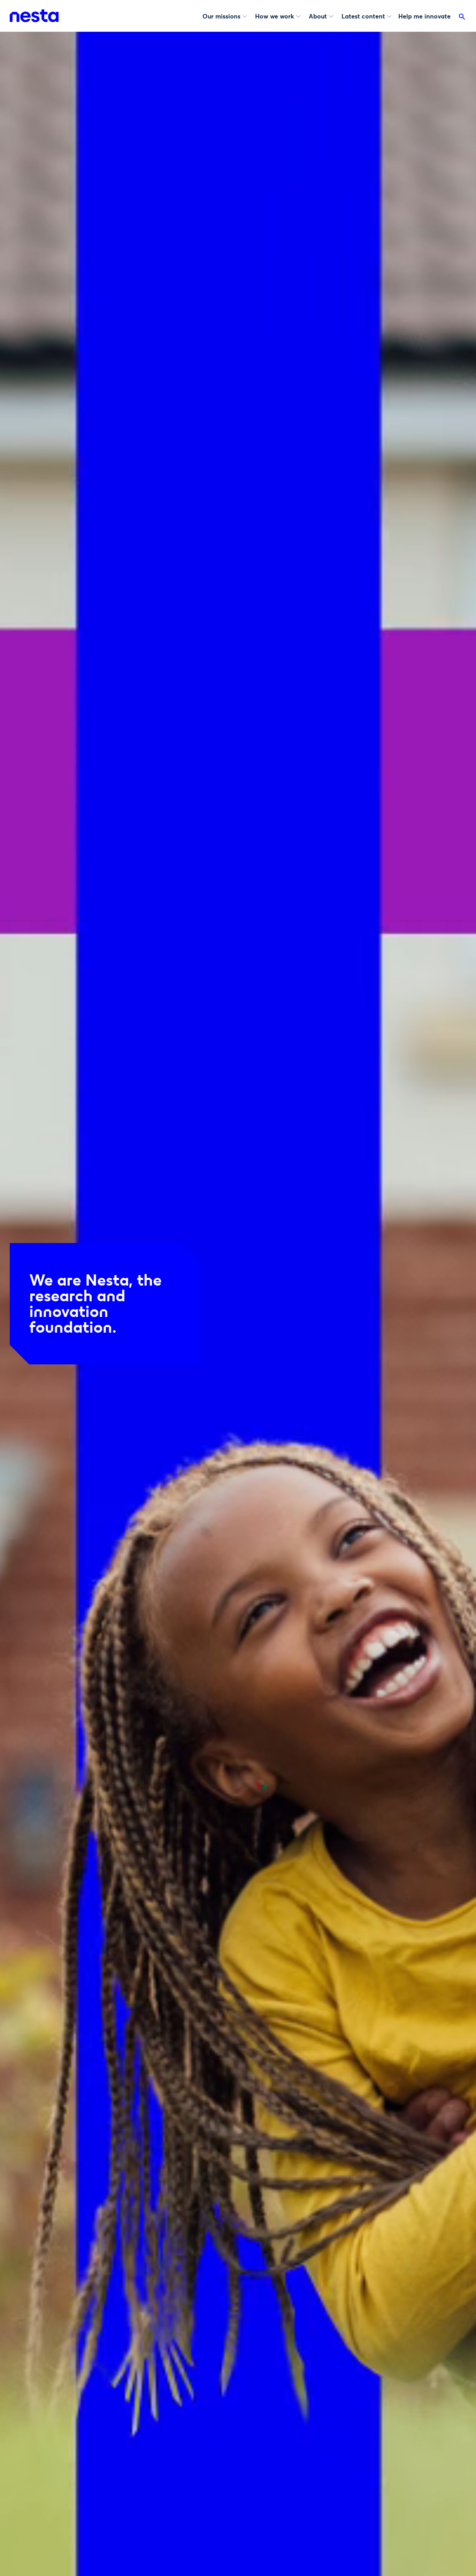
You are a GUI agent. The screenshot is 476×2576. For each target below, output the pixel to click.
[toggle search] (462, 18)
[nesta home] (34, 16)
